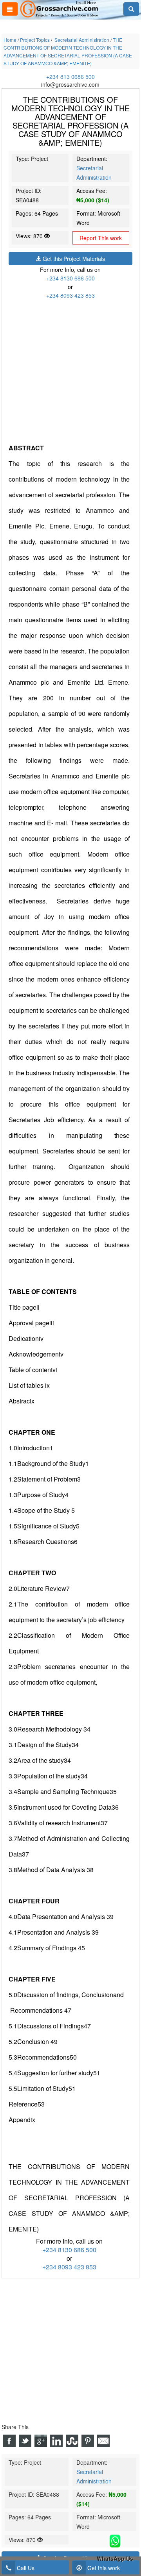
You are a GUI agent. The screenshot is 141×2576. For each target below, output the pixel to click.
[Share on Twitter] (25, 2441)
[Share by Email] (103, 2441)
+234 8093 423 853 (70, 295)
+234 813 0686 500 (70, 77)
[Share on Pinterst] (88, 2441)
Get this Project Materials (73, 259)
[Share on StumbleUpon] (72, 2441)
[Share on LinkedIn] (56, 2441)
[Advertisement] (70, 370)
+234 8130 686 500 (70, 278)
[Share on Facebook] (9, 2441)
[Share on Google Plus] (41, 2441)
